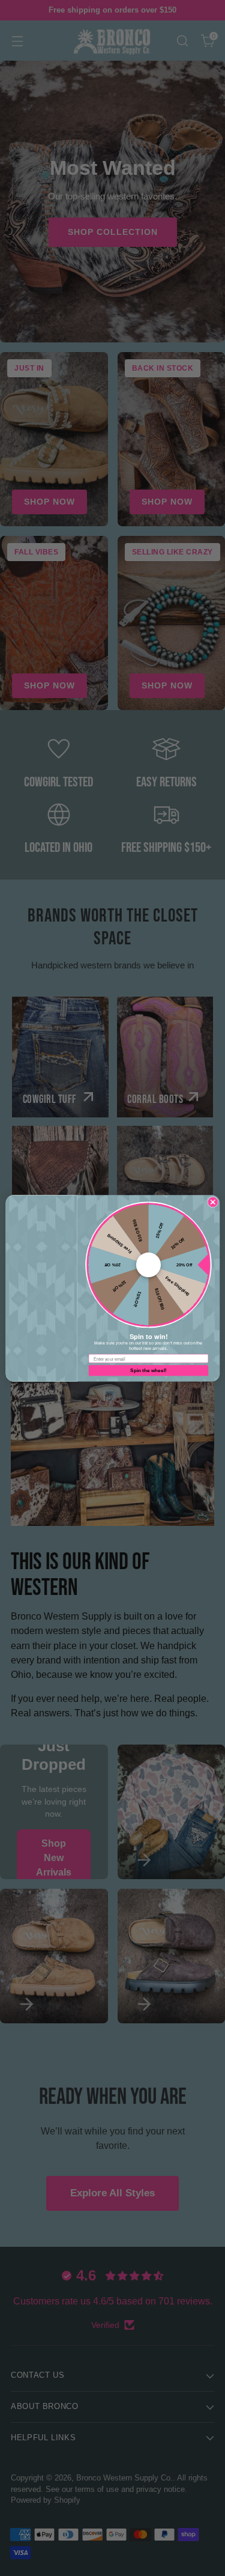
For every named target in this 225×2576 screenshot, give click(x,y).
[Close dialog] (212, 1201)
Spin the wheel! (148, 1370)
